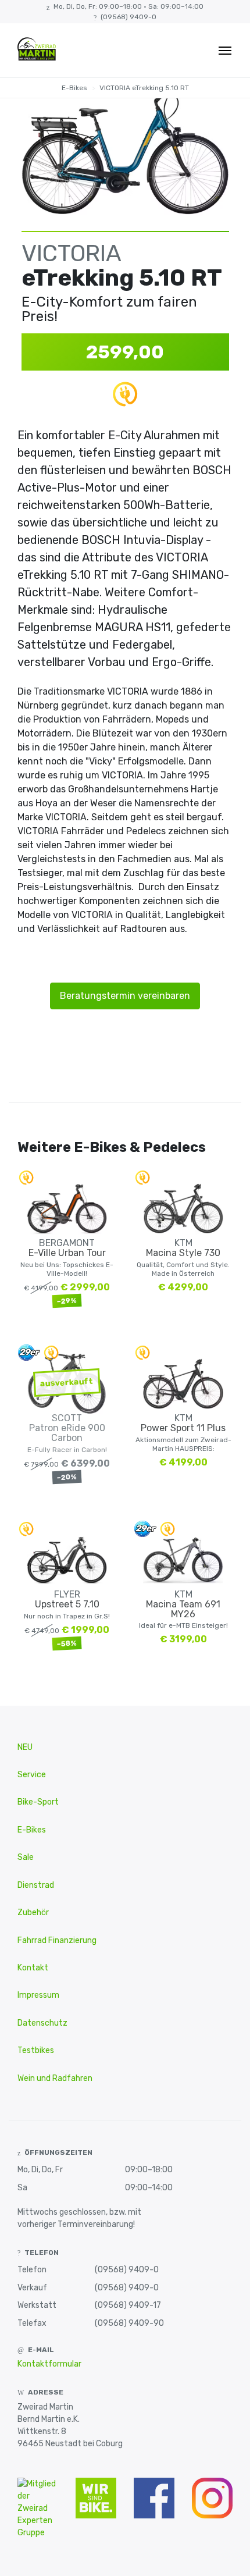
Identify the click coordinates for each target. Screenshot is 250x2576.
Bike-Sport (38, 1802)
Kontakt (33, 1968)
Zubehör (33, 1913)
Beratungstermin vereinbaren (125, 996)
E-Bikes (74, 88)
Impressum (38, 1995)
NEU (25, 1747)
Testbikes (36, 2050)
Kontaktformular (49, 2364)
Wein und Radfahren (55, 2078)
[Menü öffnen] (225, 51)
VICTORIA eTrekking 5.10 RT (144, 88)
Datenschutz (42, 2023)
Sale (26, 1857)
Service (32, 1775)
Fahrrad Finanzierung (57, 1940)
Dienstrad (36, 1885)
